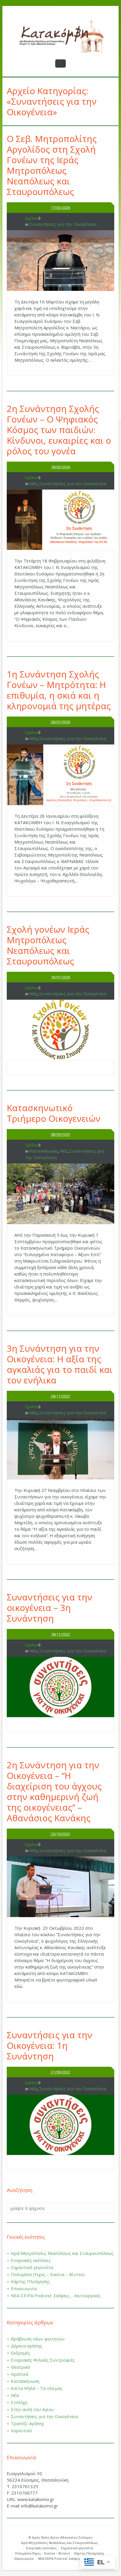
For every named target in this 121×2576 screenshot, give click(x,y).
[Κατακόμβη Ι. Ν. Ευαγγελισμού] (60, 36)
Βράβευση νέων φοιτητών (38, 2339)
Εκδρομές (21, 2353)
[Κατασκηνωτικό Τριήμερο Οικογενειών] (60, 1194)
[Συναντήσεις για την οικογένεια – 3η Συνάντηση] (60, 1687)
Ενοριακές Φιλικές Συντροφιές (43, 2360)
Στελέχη (19, 2402)
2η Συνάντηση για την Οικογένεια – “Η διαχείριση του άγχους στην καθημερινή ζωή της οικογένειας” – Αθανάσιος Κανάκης (54, 1791)
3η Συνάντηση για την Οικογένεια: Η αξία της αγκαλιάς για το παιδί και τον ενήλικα (60, 1364)
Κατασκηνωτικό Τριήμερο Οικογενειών (54, 1113)
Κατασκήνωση (44, 1151)
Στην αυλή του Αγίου (32, 2409)
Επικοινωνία (24, 2288)
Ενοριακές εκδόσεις (31, 2260)
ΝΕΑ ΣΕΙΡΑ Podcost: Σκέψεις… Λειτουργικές (56, 2295)
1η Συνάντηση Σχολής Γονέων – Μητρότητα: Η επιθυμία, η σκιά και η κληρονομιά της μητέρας (59, 690)
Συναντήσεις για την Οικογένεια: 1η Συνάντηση (49, 2045)
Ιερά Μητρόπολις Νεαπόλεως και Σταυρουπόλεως (62, 2253)
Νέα (33, 483)
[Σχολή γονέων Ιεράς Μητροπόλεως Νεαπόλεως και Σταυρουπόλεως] (60, 1030)
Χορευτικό (21, 2430)
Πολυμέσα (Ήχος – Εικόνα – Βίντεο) (48, 2274)
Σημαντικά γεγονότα (32, 2267)
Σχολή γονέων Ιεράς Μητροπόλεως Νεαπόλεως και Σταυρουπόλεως (48, 945)
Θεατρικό (21, 2367)
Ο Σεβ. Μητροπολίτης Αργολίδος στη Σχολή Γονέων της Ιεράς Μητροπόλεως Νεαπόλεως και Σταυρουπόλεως (52, 165)
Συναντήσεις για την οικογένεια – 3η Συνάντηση (49, 1608)
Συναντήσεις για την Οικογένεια (63, 224)
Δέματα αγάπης (27, 2346)
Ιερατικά (20, 2374)
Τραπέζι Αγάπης (28, 2423)
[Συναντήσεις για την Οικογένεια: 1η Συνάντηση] (60, 2125)
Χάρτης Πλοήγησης (30, 2281)
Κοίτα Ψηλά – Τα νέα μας (37, 2388)
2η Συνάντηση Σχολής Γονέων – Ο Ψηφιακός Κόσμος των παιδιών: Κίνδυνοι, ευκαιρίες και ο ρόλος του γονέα (59, 430)
